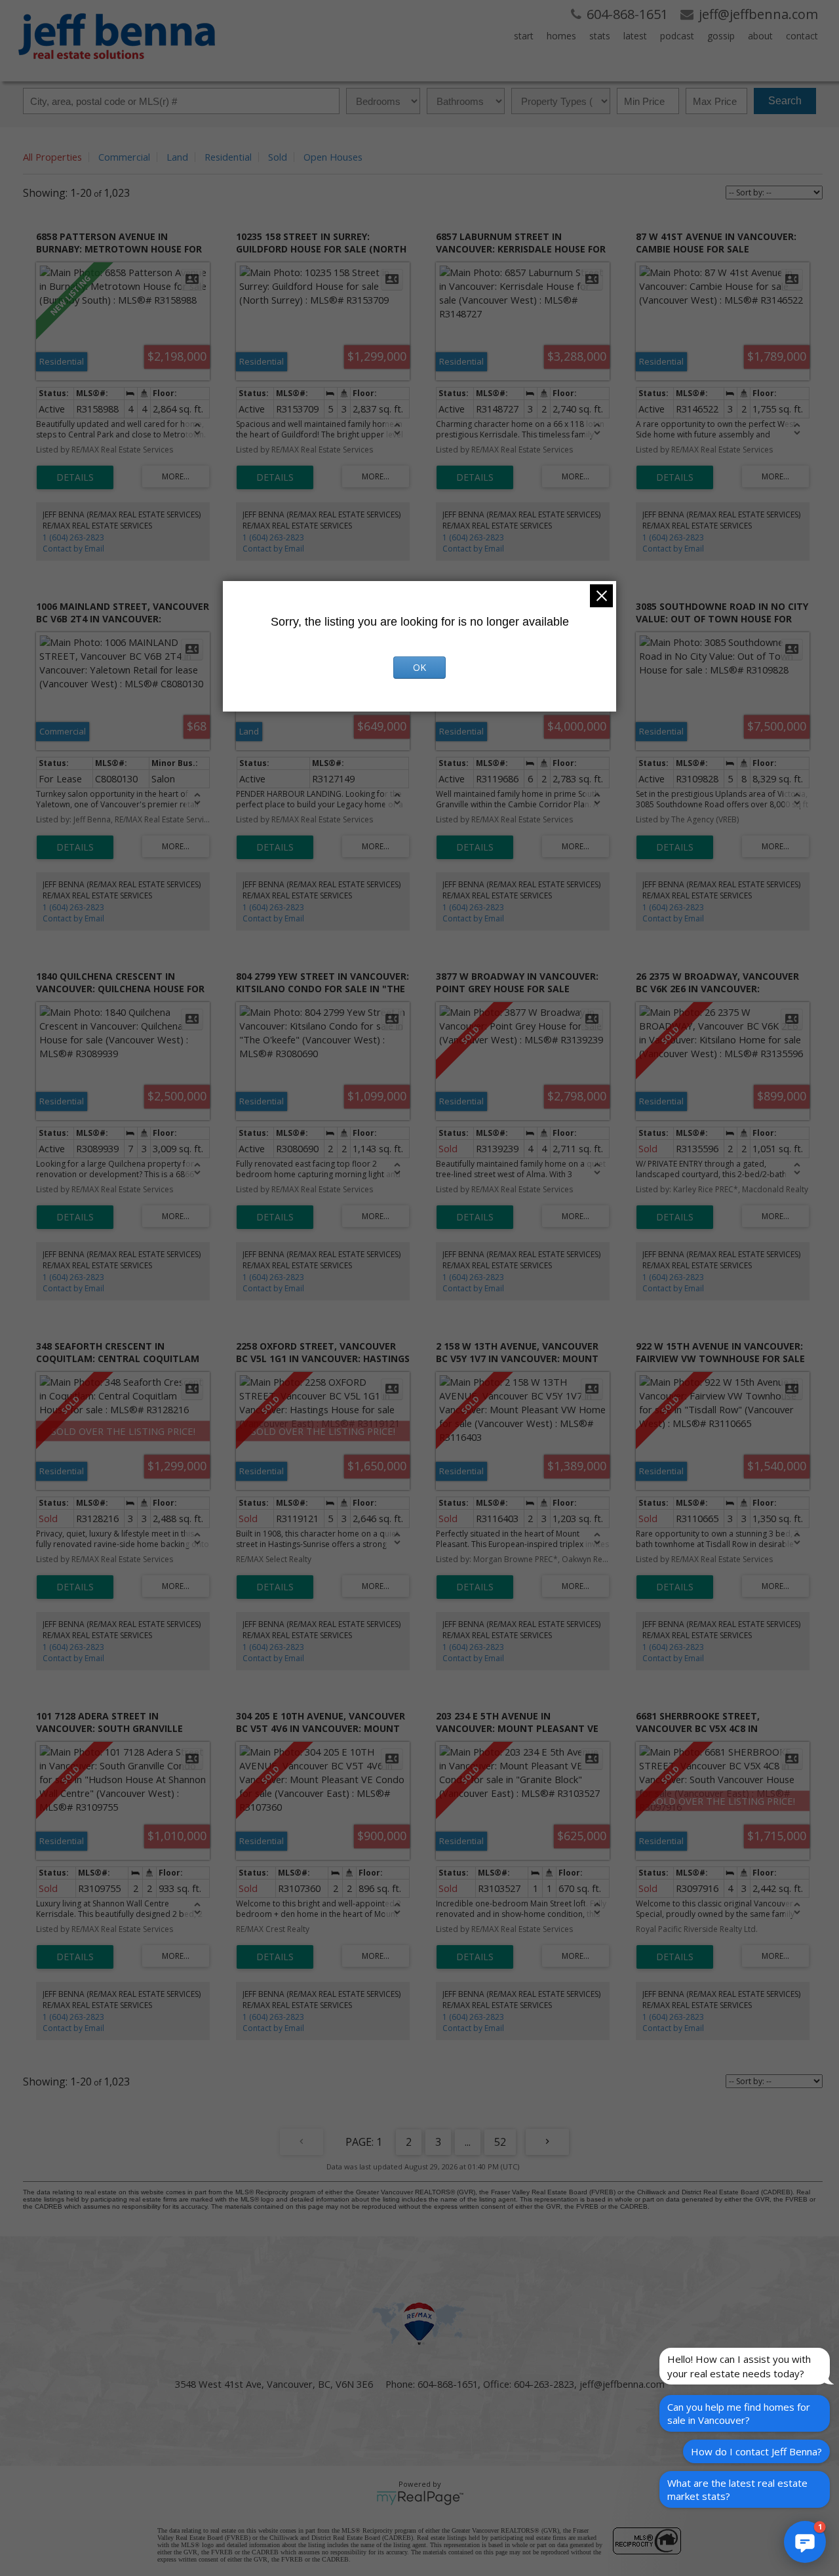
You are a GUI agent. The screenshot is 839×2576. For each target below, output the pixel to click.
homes (561, 36)
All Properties (52, 157)
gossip (721, 36)
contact (802, 36)
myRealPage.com (420, 2498)
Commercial (124, 157)
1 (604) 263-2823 (73, 537)
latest (635, 36)
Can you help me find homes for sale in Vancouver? (739, 2413)
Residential (228, 157)
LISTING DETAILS (75, 477)
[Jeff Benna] (117, 68)
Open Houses (333, 157)
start (524, 36)
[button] (805, 2542)
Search (785, 101)
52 (500, 2142)
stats (600, 36)
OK (419, 667)
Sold (278, 157)
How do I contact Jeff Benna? (756, 2451)
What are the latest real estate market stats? (737, 2489)
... (468, 2142)
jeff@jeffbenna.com (622, 2384)
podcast (677, 36)
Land (177, 157)
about (760, 36)
